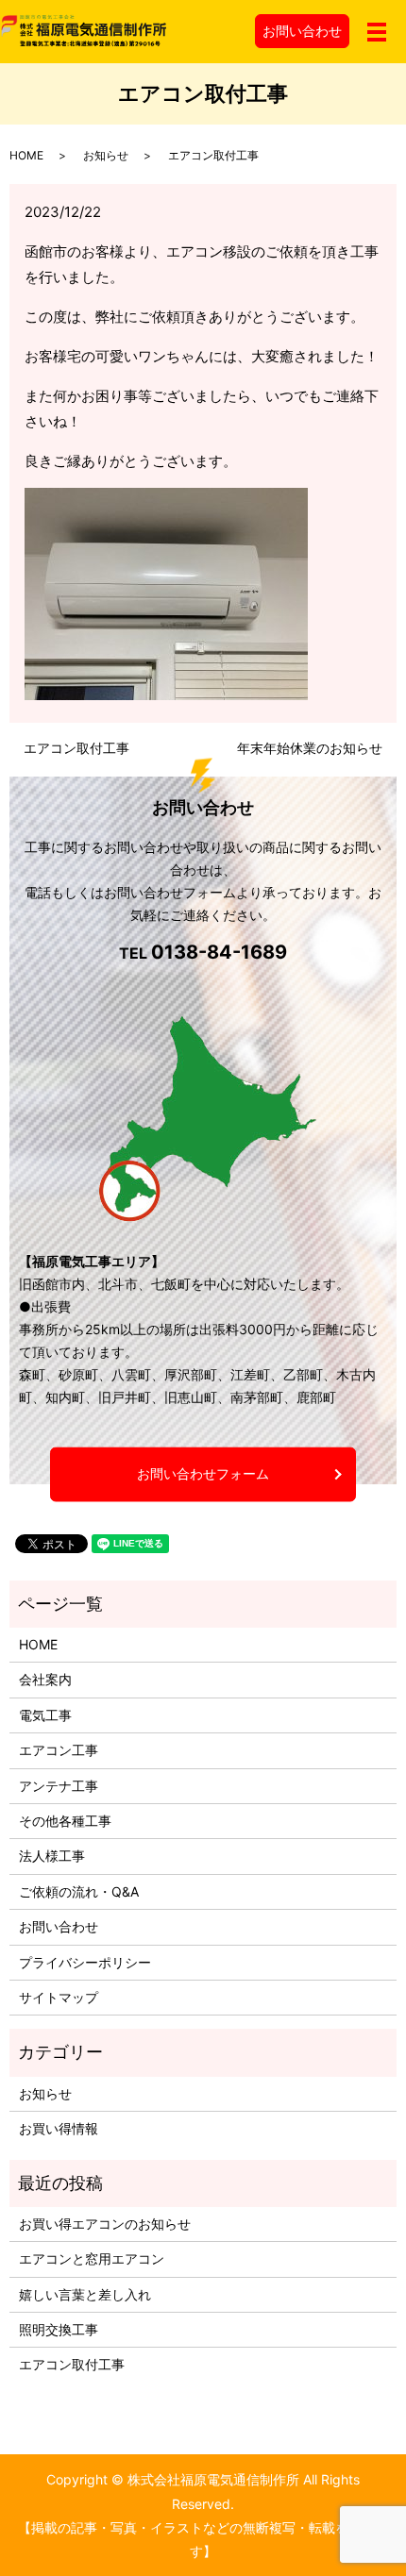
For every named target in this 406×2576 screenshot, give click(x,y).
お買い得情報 (59, 2128)
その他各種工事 (65, 1821)
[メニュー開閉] (377, 32)
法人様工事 (52, 1856)
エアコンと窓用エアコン (92, 2258)
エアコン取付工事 (76, 748)
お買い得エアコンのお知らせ (105, 2224)
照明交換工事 (59, 2329)
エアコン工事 (59, 1750)
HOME (26, 155)
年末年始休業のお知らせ (310, 748)
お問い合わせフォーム (203, 1473)
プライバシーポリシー (85, 1962)
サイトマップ (59, 1997)
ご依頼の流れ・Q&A (79, 1891)
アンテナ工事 (59, 1786)
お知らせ (106, 155)
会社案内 (45, 1679)
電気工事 (45, 1715)
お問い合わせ (302, 31)
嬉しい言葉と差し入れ (85, 2294)
